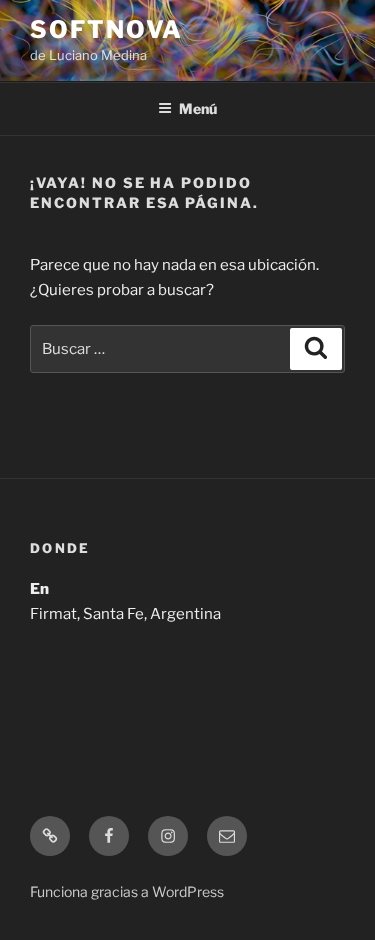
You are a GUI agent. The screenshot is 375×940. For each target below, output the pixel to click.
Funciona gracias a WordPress (127, 891)
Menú (198, 108)
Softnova (106, 29)
